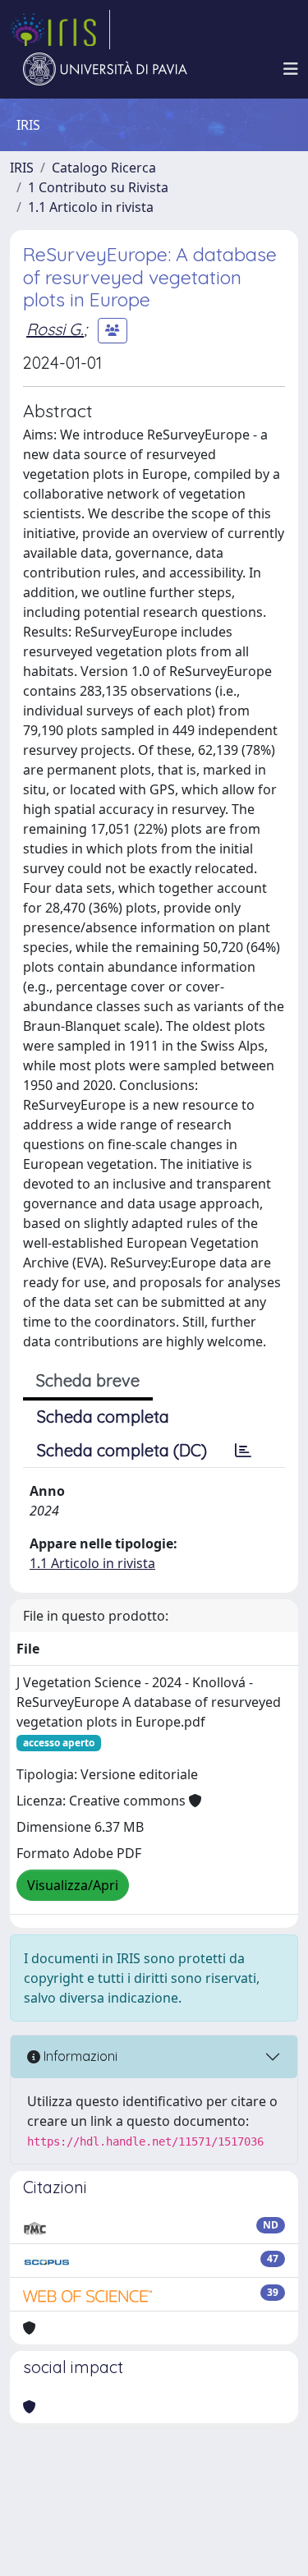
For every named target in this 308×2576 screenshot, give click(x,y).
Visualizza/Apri (73, 1885)
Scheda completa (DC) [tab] (122, 1450)
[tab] (243, 1451)
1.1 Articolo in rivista (91, 207)
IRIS (22, 168)
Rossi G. (55, 329)
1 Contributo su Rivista (98, 187)
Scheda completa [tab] (103, 1417)
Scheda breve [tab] (88, 1380)
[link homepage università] (105, 69)
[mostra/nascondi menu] (291, 69)
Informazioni (79, 2056)
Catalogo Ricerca (104, 168)
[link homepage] (60, 30)
